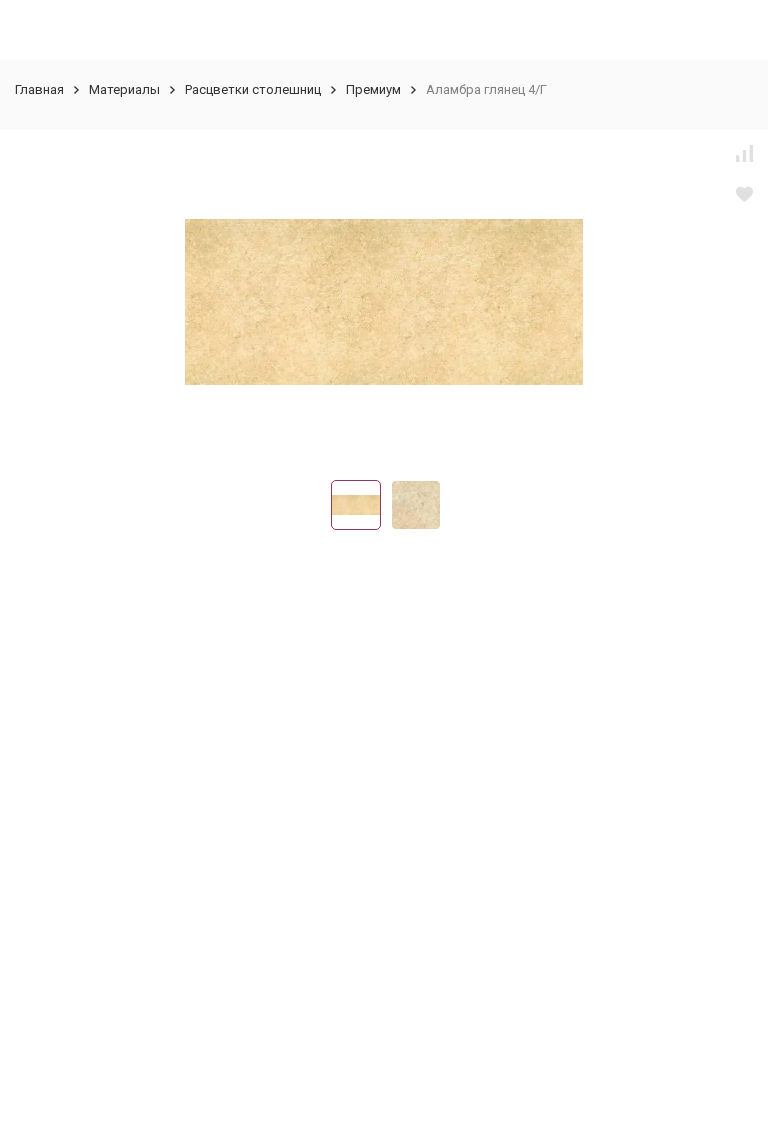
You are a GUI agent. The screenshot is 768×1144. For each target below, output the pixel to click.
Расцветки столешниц (253, 89)
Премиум (373, 89)
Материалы (124, 89)
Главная (39, 89)
